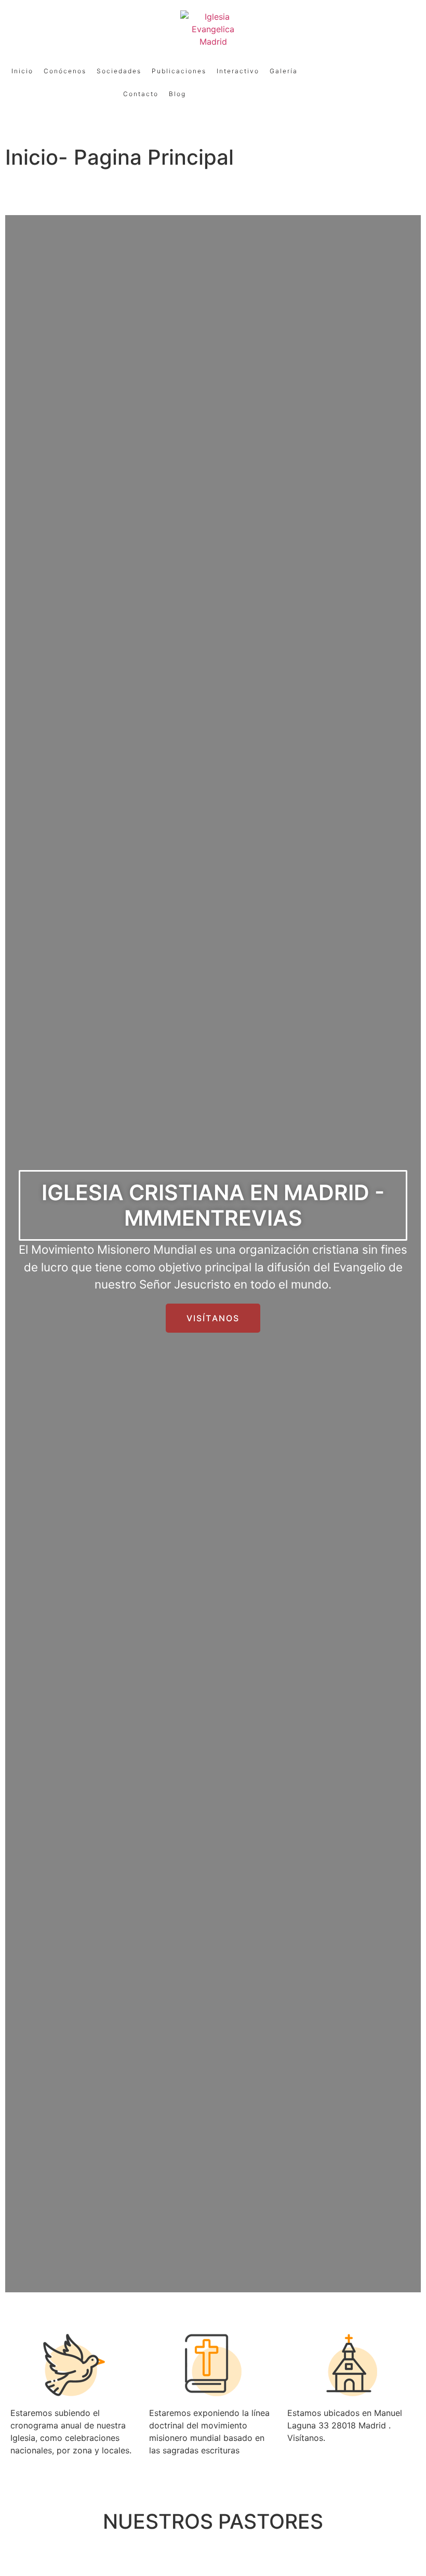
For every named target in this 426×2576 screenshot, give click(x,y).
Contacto (141, 94)
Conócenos (65, 71)
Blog (177, 94)
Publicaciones (179, 71)
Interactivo (238, 71)
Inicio (22, 71)
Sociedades (119, 71)
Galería (284, 71)
